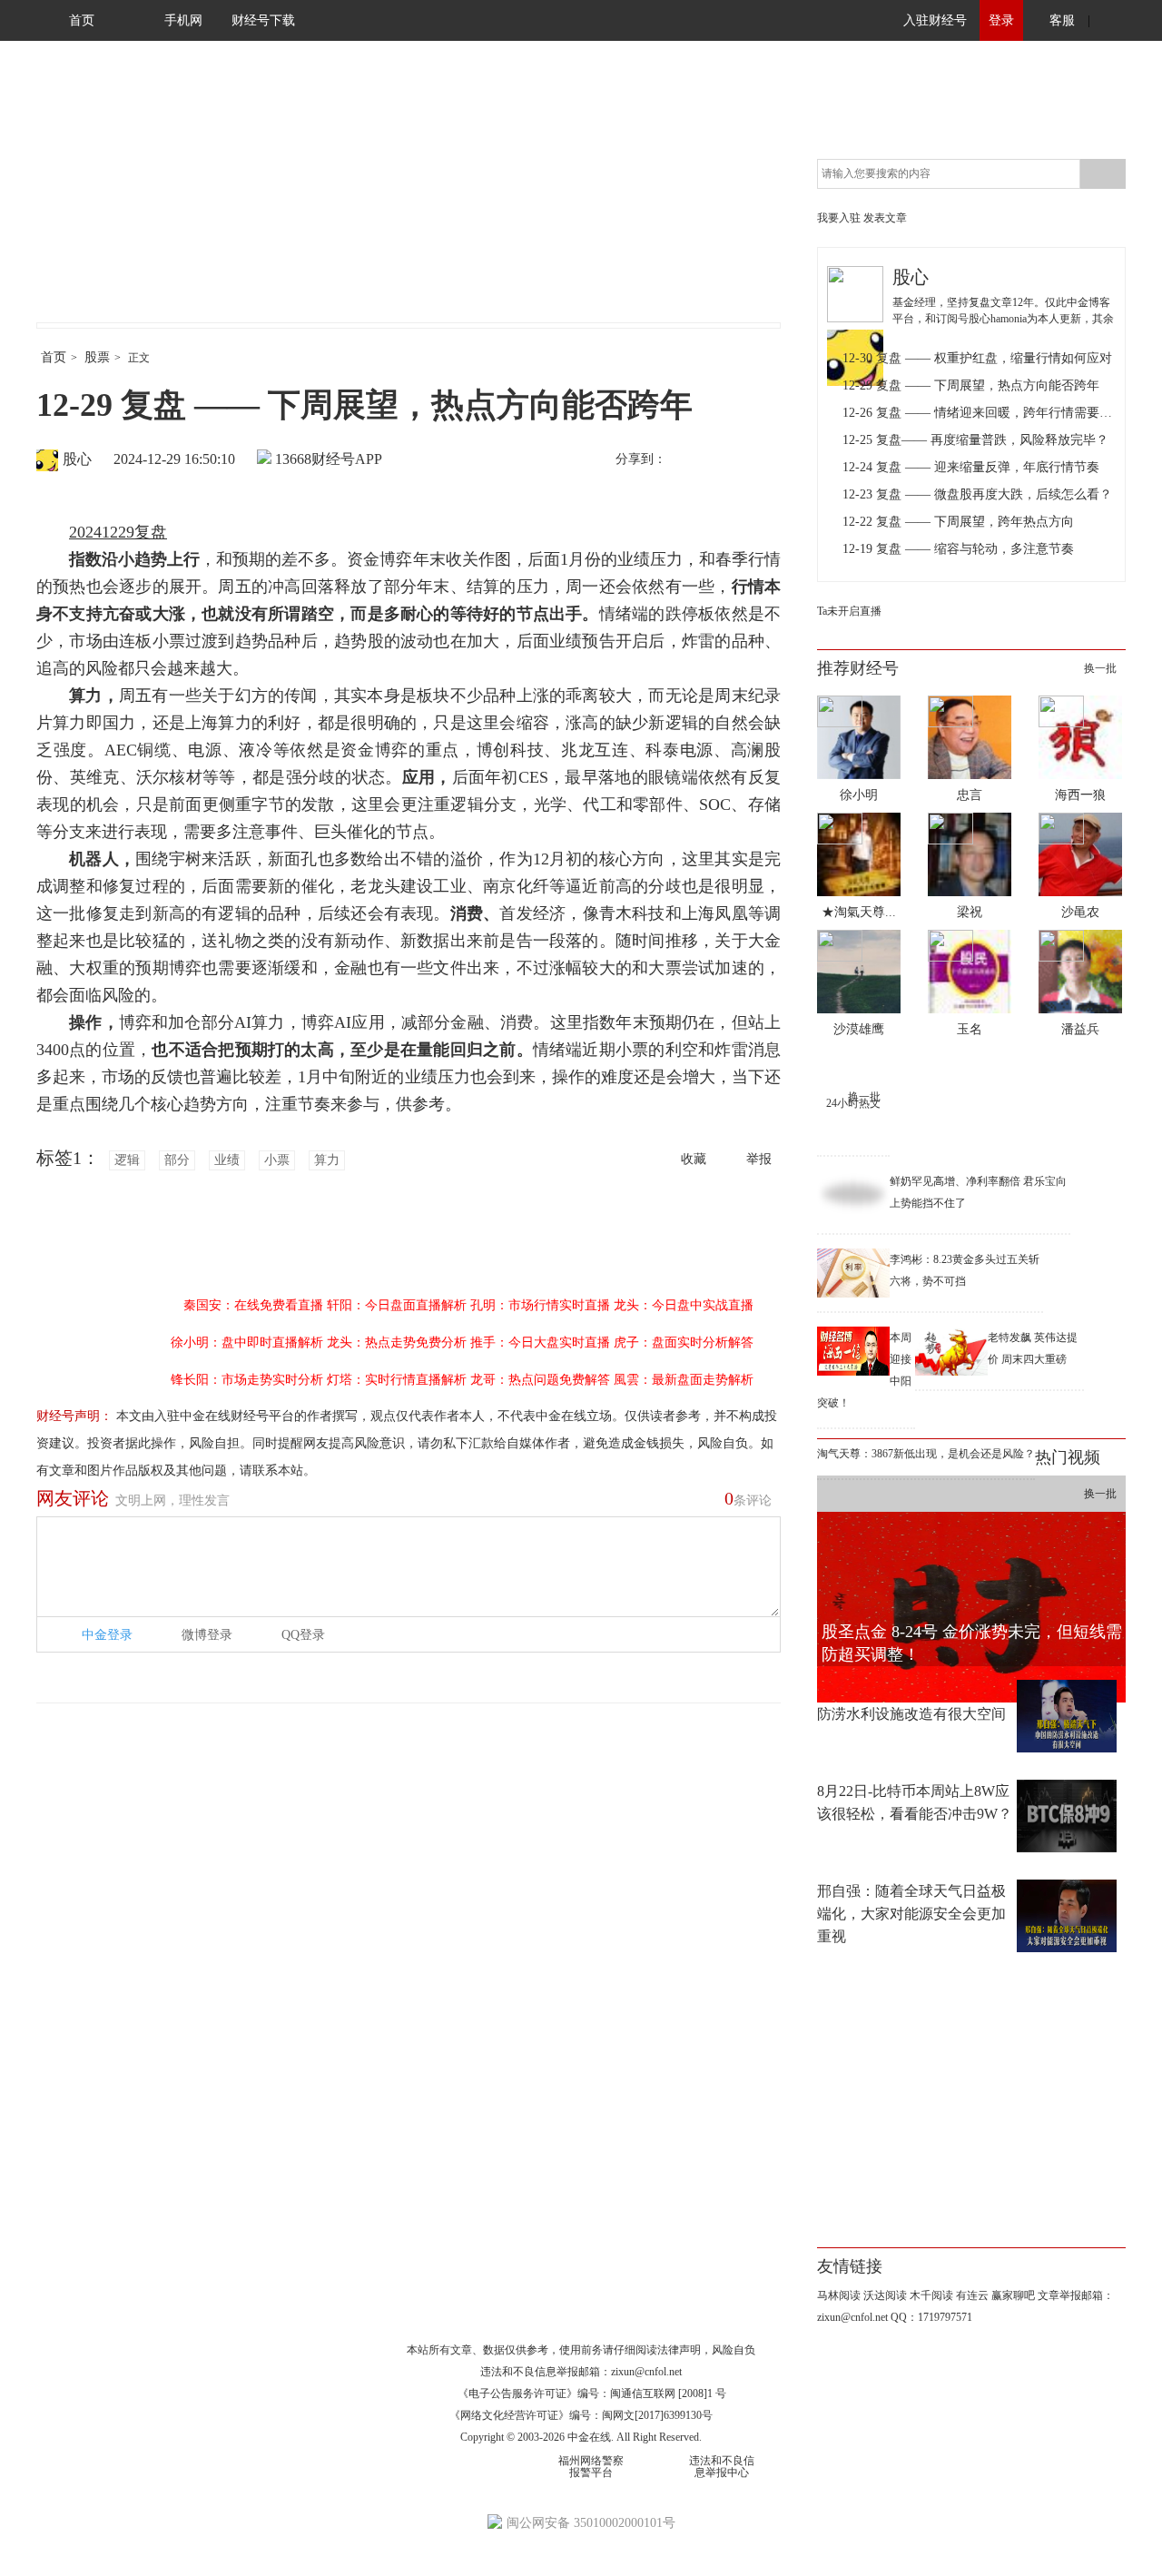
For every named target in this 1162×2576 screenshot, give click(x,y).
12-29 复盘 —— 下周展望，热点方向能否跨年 (971, 385)
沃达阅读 (885, 2295)
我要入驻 (839, 218)
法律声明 (679, 2350)
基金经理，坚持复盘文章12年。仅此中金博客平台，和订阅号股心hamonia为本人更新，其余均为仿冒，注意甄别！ (1003, 319)
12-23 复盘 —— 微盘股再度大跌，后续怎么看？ (977, 494)
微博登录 (207, 1635)
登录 (1001, 20)
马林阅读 (839, 2295)
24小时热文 (853, 1103)
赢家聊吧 (1013, 2295)
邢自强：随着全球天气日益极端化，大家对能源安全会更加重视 (911, 1914)
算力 (327, 1160)
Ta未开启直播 (849, 611)
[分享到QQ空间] (763, 460)
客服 (1062, 20)
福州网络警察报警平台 (591, 2467)
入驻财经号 (935, 20)
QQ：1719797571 (931, 2317)
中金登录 (107, 1635)
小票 (277, 1160)
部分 (177, 1160)
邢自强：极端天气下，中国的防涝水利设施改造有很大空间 (911, 1703)
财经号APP (347, 459)
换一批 (1100, 668)
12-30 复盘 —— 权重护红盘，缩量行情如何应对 (977, 358)
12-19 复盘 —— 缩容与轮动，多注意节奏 (958, 549)
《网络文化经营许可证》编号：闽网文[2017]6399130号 (581, 2415)
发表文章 (885, 218)
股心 (77, 459)
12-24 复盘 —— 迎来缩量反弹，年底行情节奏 (971, 467)
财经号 (86, 200)
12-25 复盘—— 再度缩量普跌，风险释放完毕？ (975, 440)
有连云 (972, 2295)
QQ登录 (303, 1635)
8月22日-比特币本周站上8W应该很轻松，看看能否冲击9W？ (915, 1802)
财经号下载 (263, 20)
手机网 (183, 20)
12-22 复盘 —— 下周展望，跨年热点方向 (958, 522)
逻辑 (127, 1160)
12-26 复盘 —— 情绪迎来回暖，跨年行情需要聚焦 (979, 413)
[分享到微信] (725, 460)
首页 (82, 20)
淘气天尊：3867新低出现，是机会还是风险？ (926, 1454)
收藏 (694, 1159)
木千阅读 (931, 2295)
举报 (759, 1159)
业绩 (227, 1160)
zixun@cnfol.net (646, 2372)
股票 (97, 357)
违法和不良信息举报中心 (722, 2467)
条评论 (748, 1498)
